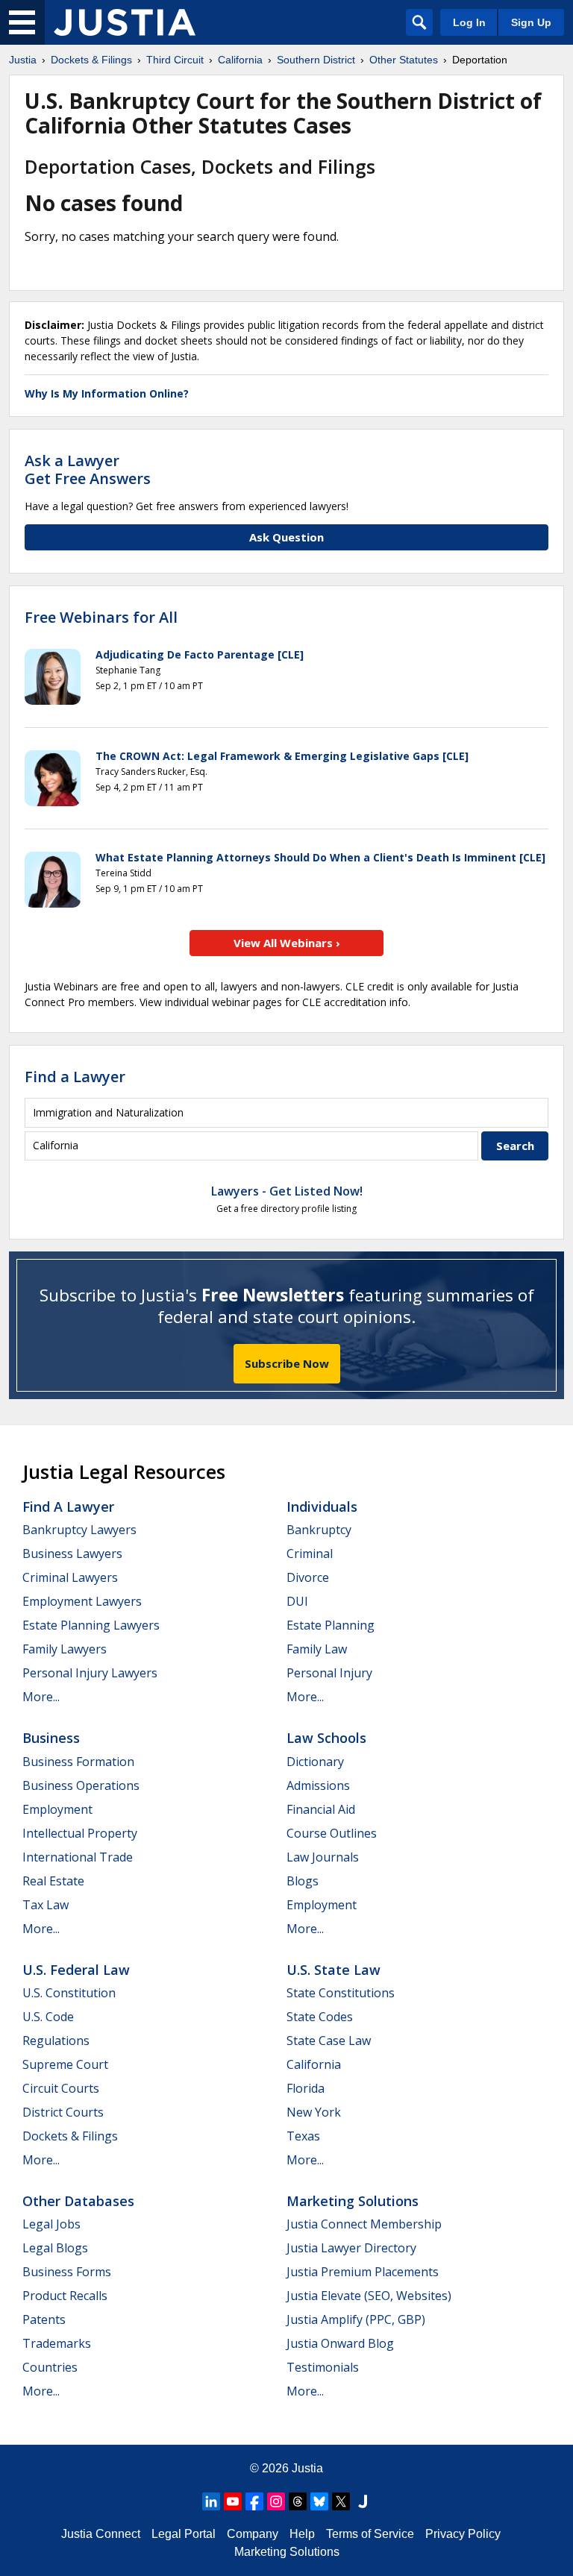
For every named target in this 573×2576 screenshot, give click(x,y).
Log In (469, 22)
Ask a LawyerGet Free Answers (88, 469)
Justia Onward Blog (340, 2343)
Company (253, 2534)
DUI (297, 1601)
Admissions (318, 1785)
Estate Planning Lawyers (91, 1625)
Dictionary (315, 1762)
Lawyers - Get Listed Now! (287, 1191)
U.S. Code (48, 2017)
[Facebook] (254, 2501)
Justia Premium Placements (363, 2272)
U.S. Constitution (69, 1993)
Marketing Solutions (353, 2201)
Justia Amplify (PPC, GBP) (356, 2319)
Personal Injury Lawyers (90, 1673)
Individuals (322, 1507)
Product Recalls (65, 2296)
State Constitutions (341, 1993)
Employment (57, 1809)
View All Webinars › (287, 943)
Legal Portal (184, 2534)
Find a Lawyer (75, 1077)
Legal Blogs (55, 2248)
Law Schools (326, 1738)
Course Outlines (332, 1833)
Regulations (56, 2041)
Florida (306, 2088)
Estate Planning (331, 1625)
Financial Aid (321, 1809)
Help (302, 2534)
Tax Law (46, 1905)
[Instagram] (276, 2501)
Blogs (303, 1881)
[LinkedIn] (211, 2501)
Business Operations (81, 1785)
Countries (50, 2367)
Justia (307, 2468)
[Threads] (298, 2501)
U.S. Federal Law (76, 1970)
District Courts (63, 2112)
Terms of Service (370, 2534)
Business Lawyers (72, 1554)
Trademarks (57, 2343)
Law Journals (323, 1857)
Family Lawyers (65, 1649)
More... (41, 1697)
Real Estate (53, 1881)
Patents (44, 2319)
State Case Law (329, 2041)
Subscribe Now (287, 1363)
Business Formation (78, 1762)
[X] (341, 2501)
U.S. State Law (334, 1970)
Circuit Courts (61, 2088)
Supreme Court (65, 2064)
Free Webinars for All (101, 618)
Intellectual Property (80, 1833)
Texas (303, 2136)
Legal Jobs (51, 2224)
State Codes (320, 2017)
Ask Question (286, 537)
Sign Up (531, 22)
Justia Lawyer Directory (351, 2248)
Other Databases (78, 2201)
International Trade (78, 1857)
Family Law (317, 1649)
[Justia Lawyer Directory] (363, 2501)
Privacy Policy (463, 2534)
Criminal (310, 1554)
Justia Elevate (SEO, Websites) (369, 2296)
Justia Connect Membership (364, 2224)
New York (314, 2112)
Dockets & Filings (70, 2136)
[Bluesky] (319, 2501)
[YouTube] (233, 2501)
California (314, 2064)
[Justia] (125, 22)
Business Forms (67, 2272)
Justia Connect (101, 2534)
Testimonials (323, 2367)
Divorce (308, 1577)
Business (51, 1738)
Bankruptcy (319, 1530)
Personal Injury (329, 1673)
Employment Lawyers (82, 1601)
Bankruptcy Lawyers (79, 1530)
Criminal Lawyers (70, 1577)
